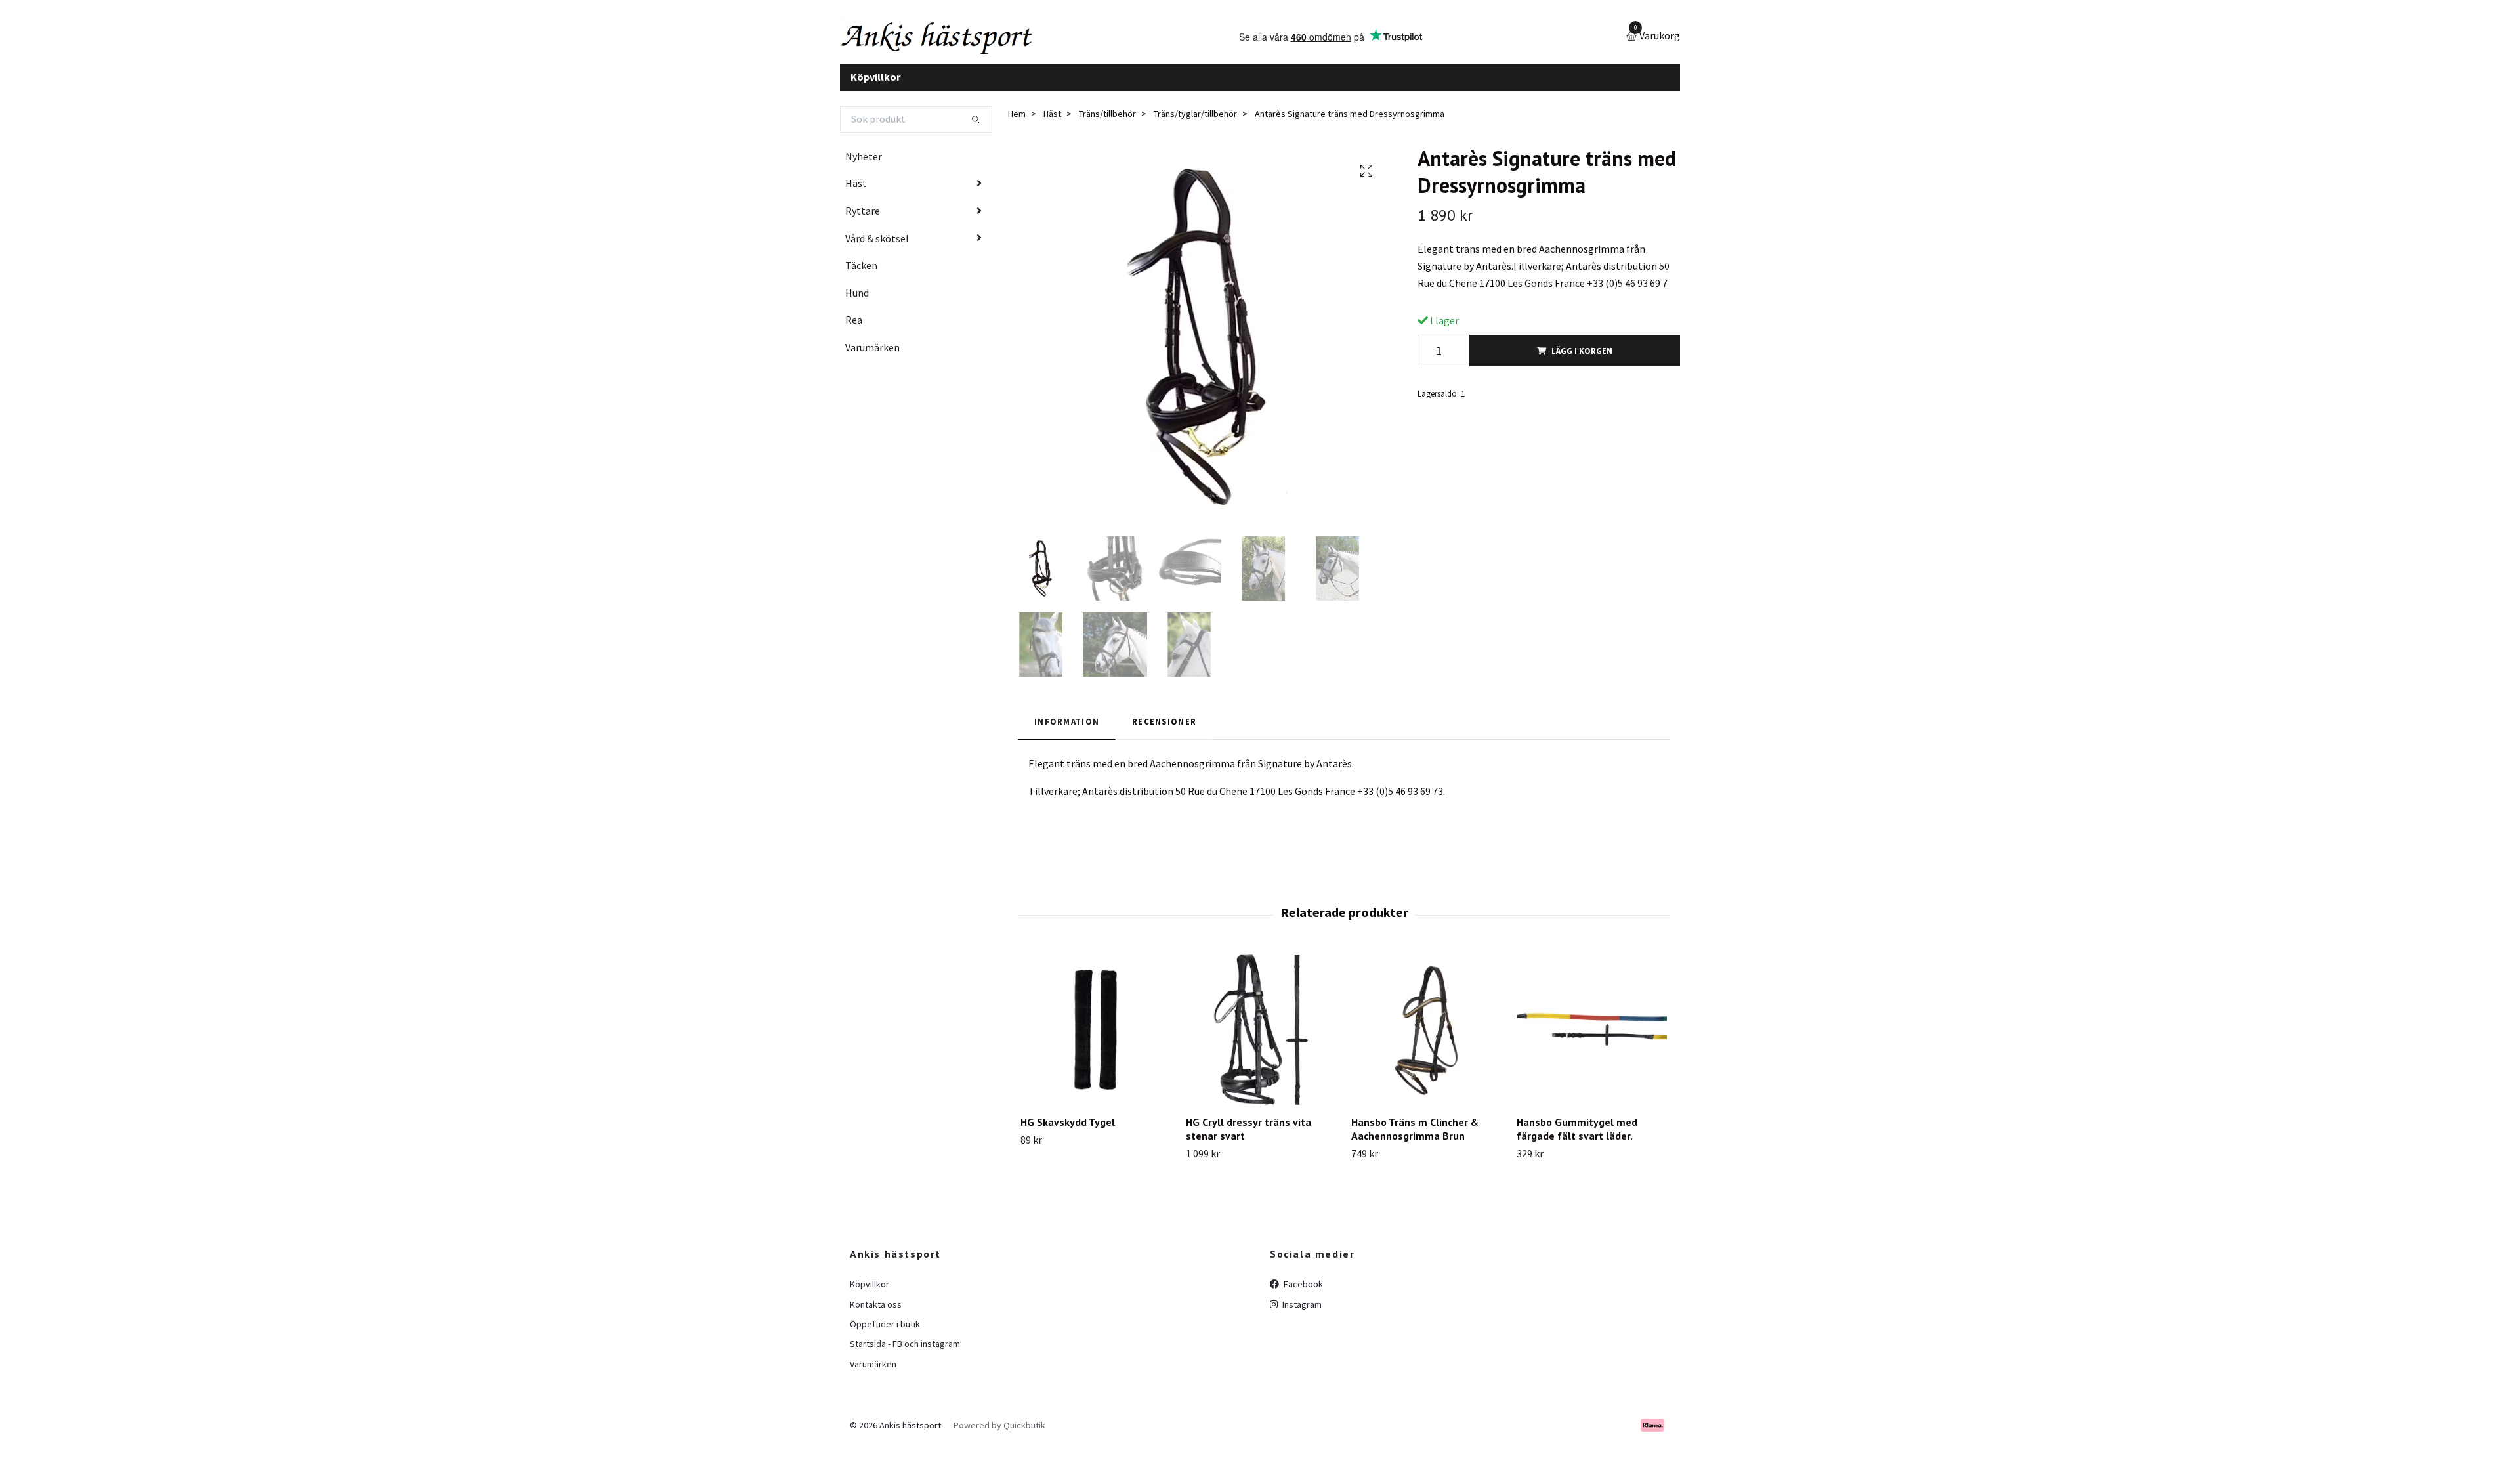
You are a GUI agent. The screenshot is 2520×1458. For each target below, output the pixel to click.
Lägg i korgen (1582, 360)
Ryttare (863, 221)
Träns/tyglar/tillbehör (1195, 124)
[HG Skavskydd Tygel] (1096, 1040)
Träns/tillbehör (1107, 124)
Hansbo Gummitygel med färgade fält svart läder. (1577, 1139)
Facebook (1302, 1295)
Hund (857, 303)
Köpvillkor (875, 87)
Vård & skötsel (877, 248)
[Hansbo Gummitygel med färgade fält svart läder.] (1592, 1040)
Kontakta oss (876, 1314)
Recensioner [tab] (1164, 731)
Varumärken (872, 357)
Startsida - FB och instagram (905, 1354)
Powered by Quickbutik (999, 1435)
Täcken (861, 276)
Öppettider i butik (885, 1334)
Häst (856, 194)
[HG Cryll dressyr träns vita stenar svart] (1261, 1040)
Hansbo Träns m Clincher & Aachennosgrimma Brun (1415, 1139)
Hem (1017, 124)
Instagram (1301, 1314)
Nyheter (864, 166)
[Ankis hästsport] (962, 42)
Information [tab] (1067, 731)
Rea (854, 330)
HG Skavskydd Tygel (1068, 1132)
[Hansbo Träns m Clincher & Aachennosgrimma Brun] (1426, 1040)
